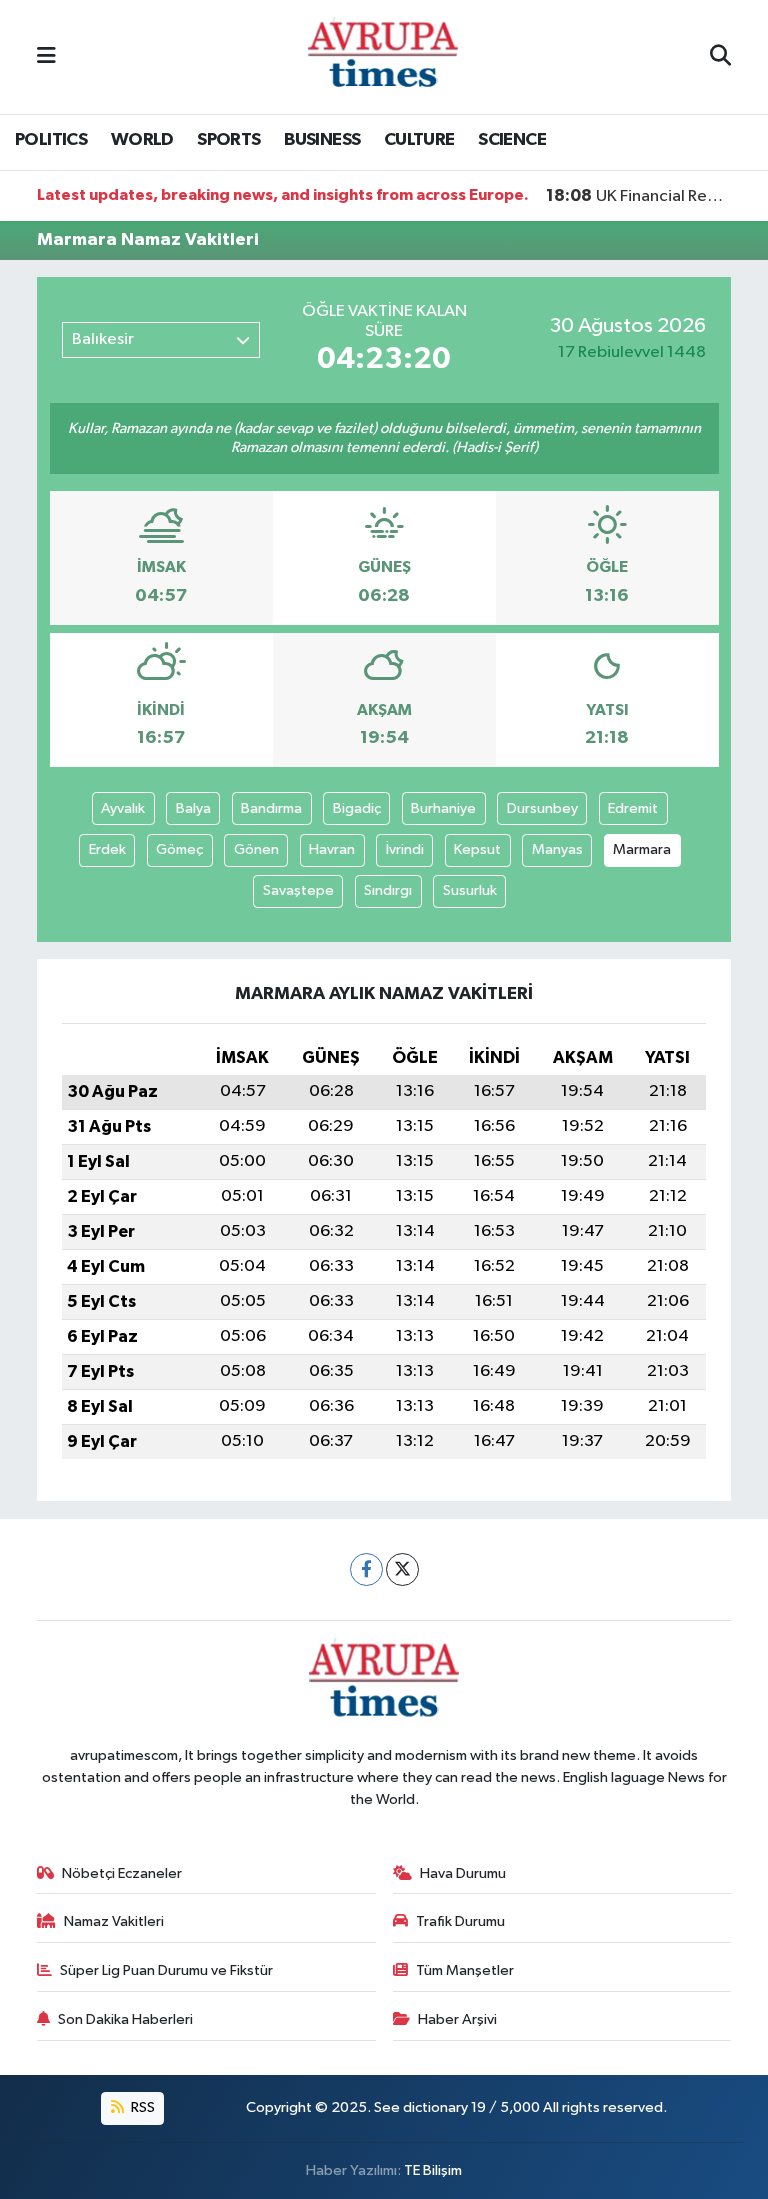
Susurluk (470, 890)
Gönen (256, 849)
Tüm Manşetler (465, 1970)
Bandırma (271, 808)
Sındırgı (388, 890)
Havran (332, 849)
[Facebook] (366, 1569)
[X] (402, 1569)
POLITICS (51, 140)
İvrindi (405, 849)
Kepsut (477, 849)
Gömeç (179, 849)
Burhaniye (443, 808)
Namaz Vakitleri (114, 1921)
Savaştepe (298, 890)
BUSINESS (322, 140)
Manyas (557, 849)
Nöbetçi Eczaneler (122, 1873)
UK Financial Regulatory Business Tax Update (639, 196)
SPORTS (228, 140)
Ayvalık (123, 808)
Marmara (642, 849)
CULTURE (419, 140)
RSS (141, 2107)
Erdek (107, 849)
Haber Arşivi (457, 2019)
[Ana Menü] (46, 56)
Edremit (633, 808)
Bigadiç (357, 808)
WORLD (142, 140)
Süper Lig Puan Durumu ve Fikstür (166, 1970)
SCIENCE (512, 140)
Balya (193, 808)
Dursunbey (542, 808)
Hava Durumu (463, 1873)
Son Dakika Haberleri (125, 2019)
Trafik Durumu (460, 1921)
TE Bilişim (433, 2170)
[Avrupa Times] (383, 56)
